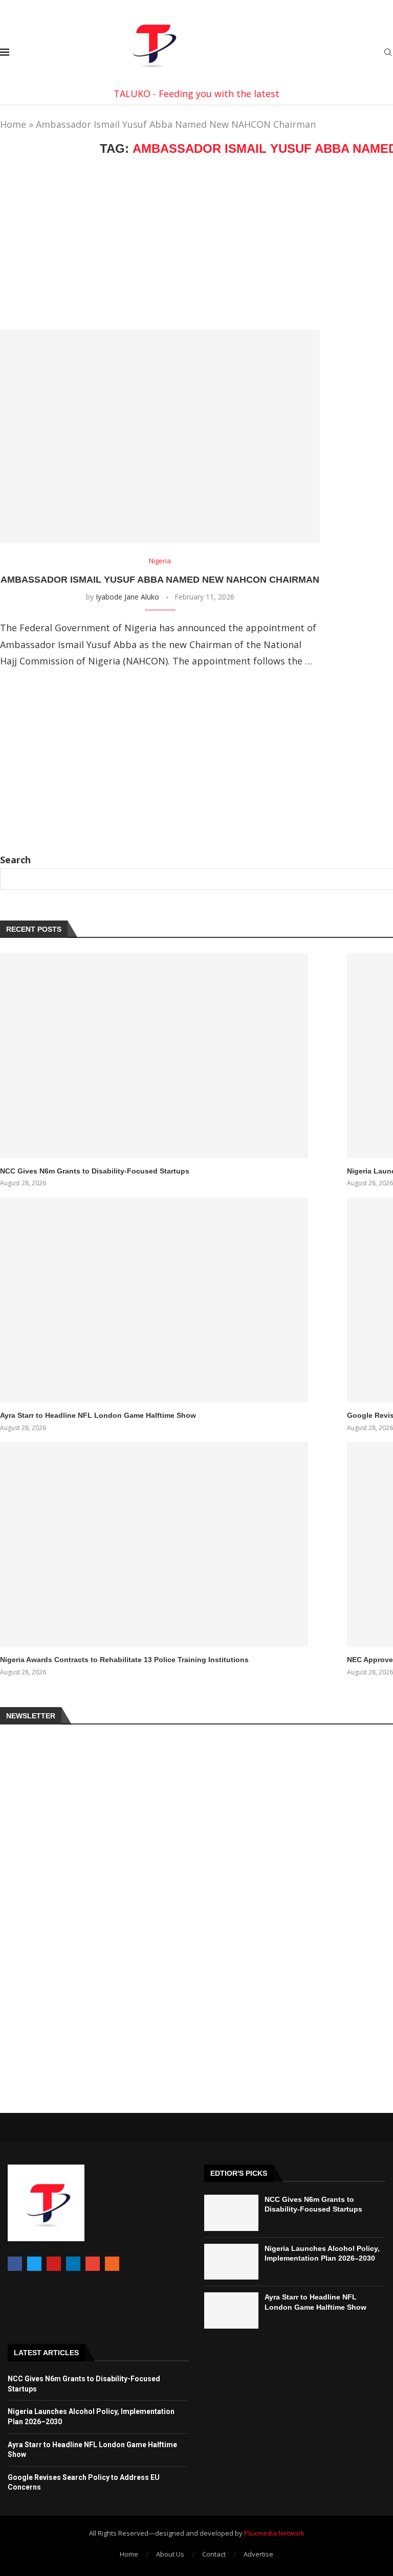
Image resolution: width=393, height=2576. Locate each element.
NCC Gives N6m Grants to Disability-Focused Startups (95, 1171)
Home (13, 124)
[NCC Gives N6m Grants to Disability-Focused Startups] (154, 1056)
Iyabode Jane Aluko (127, 597)
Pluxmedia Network (274, 2533)
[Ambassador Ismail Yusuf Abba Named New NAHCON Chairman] (160, 436)
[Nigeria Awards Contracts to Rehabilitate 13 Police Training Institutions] (154, 1544)
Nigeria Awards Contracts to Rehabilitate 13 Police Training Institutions (124, 1660)
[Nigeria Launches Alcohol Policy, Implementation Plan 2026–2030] (231, 2262)
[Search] (388, 53)
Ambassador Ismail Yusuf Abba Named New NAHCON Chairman (160, 580)
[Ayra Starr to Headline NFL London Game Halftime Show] (154, 1300)
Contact (214, 2554)
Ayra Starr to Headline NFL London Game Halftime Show (98, 1415)
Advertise (258, 2554)
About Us (170, 2554)
